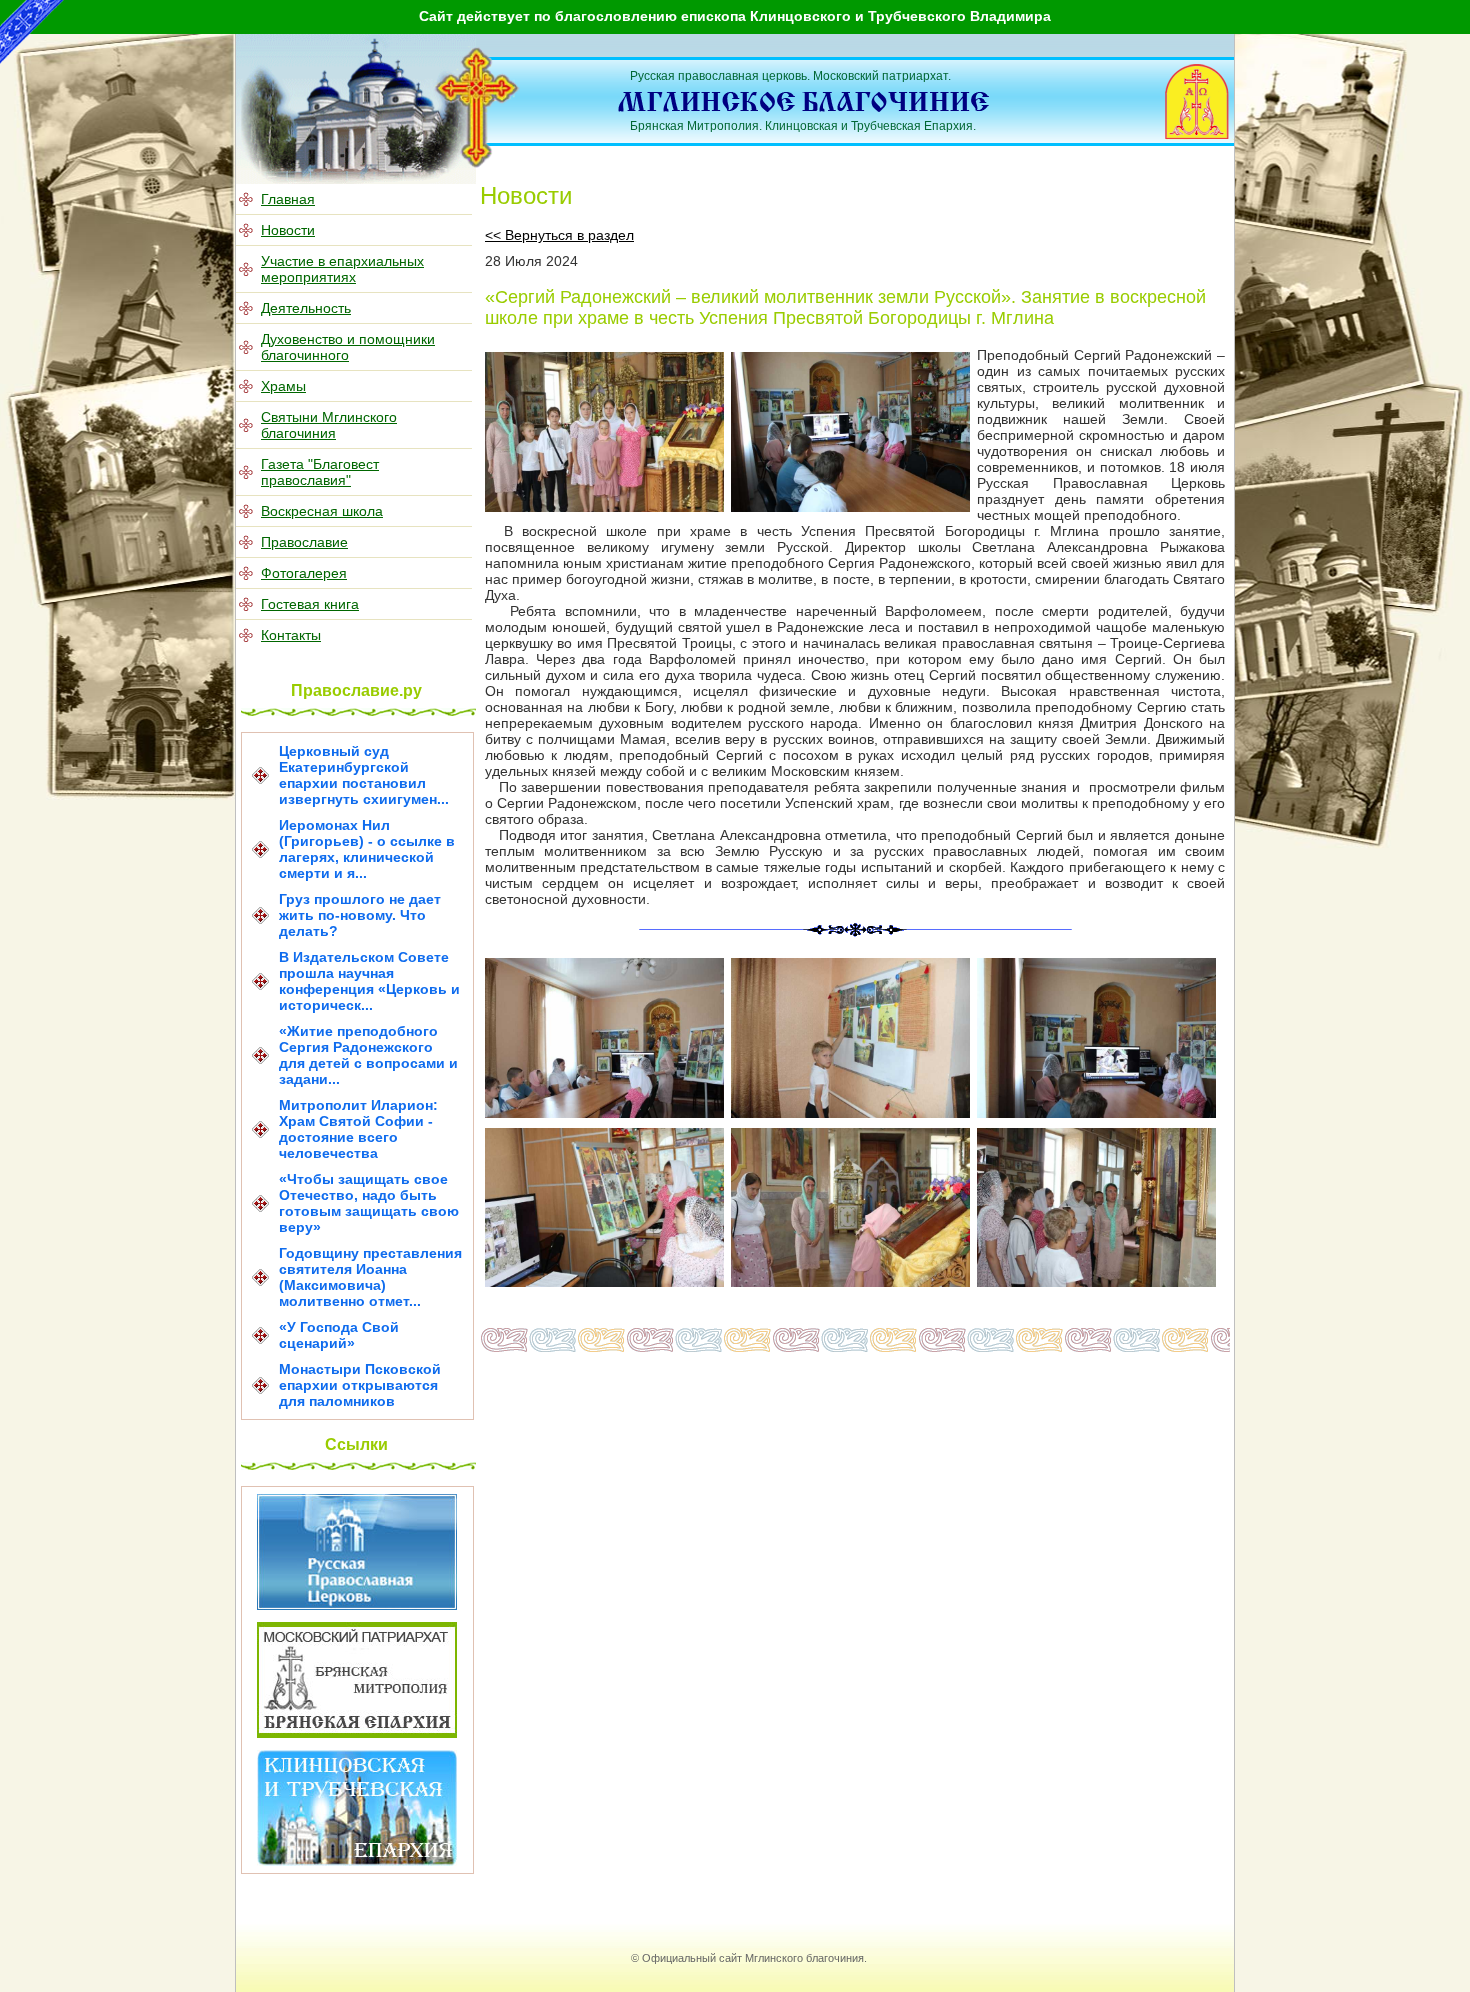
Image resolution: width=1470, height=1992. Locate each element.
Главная (288, 199)
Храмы (283, 386)
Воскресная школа (322, 511)
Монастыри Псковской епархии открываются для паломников (360, 1385)
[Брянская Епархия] (357, 1733)
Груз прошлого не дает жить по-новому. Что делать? (360, 915)
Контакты (291, 635)
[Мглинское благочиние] (477, 164)
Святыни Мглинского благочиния (329, 425)
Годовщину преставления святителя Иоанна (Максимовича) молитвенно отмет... (370, 1277)
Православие (304, 542)
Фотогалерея (304, 573)
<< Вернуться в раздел (559, 235)
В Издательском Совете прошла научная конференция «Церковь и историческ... (369, 981)
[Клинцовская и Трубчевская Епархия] (357, 1861)
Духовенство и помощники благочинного (348, 347)
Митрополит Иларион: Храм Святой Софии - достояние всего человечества (358, 1129)
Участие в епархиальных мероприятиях (342, 269)
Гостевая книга (310, 604)
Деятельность (306, 308)
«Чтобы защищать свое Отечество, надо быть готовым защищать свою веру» (369, 1203)
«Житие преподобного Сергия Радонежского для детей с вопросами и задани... (368, 1055)
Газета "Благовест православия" (320, 472)
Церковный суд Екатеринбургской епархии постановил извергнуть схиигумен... (364, 775)
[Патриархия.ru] (357, 1605)
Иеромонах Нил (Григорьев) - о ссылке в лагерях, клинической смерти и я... (367, 849)
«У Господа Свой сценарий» (339, 1335)
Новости (288, 230)
